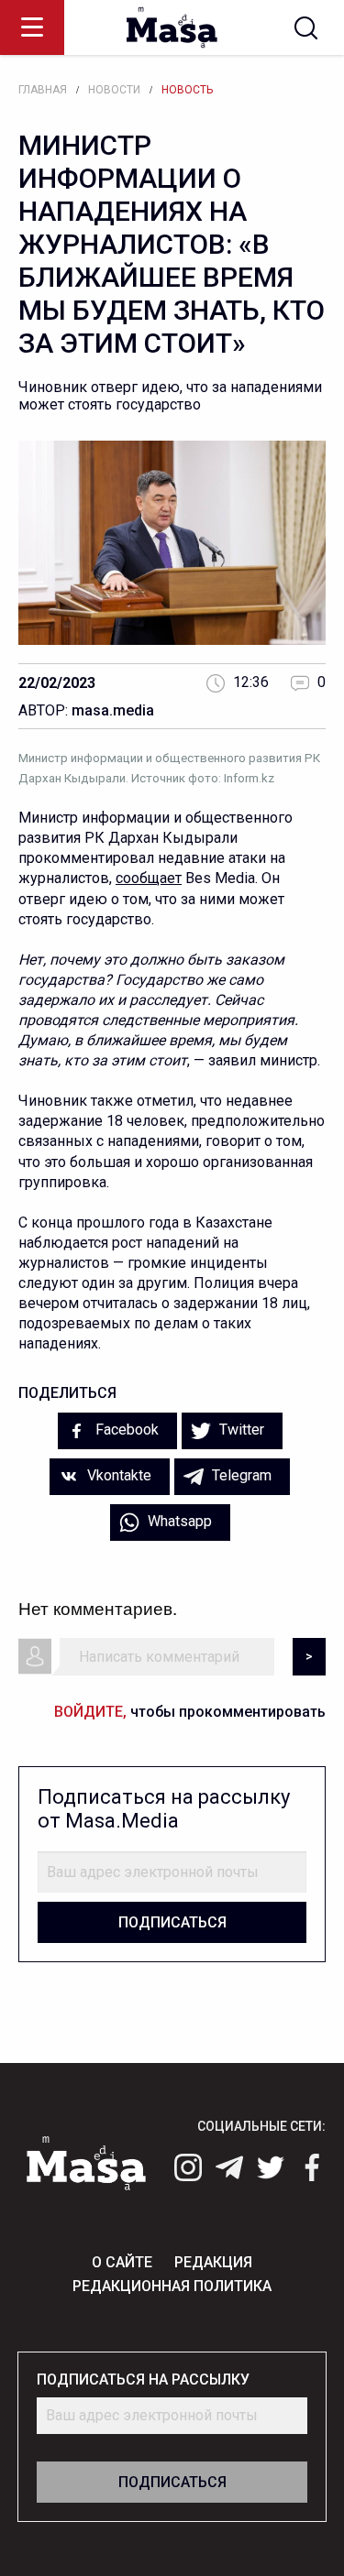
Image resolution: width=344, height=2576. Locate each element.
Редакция (213, 2262)
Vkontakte (117, 1475)
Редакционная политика (172, 2286)
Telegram (240, 1475)
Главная (43, 90)
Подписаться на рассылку (143, 2380)
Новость (187, 90)
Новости (114, 90)
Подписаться (172, 1922)
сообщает (149, 878)
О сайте (122, 2262)
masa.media (113, 710)
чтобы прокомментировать (190, 1712)
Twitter (240, 1430)
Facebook (125, 1430)
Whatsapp (178, 1521)
